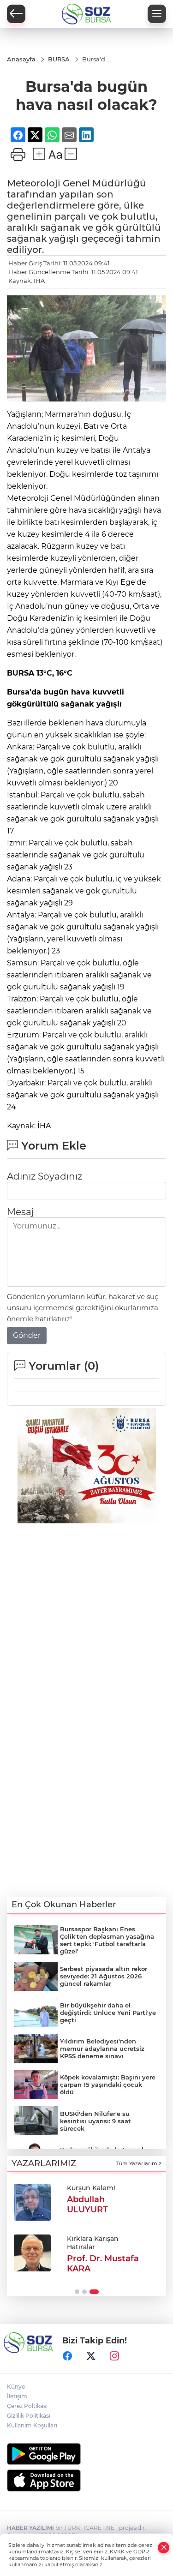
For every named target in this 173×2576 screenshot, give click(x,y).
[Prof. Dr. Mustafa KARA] (32, 2253)
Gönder (27, 1335)
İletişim (17, 2396)
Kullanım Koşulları (32, 2425)
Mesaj (20, 1212)
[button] (77, 2292)
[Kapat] (164, 2548)
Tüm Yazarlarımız (139, 2163)
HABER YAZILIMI (30, 2528)
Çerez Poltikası (27, 2406)
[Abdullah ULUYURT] (32, 2202)
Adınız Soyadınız (45, 1176)
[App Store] (86, 2480)
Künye (16, 2387)
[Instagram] (114, 2356)
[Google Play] (86, 2454)
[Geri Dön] (16, 14)
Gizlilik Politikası (29, 2416)
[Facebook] (67, 2356)
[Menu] (157, 14)
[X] (91, 2356)
